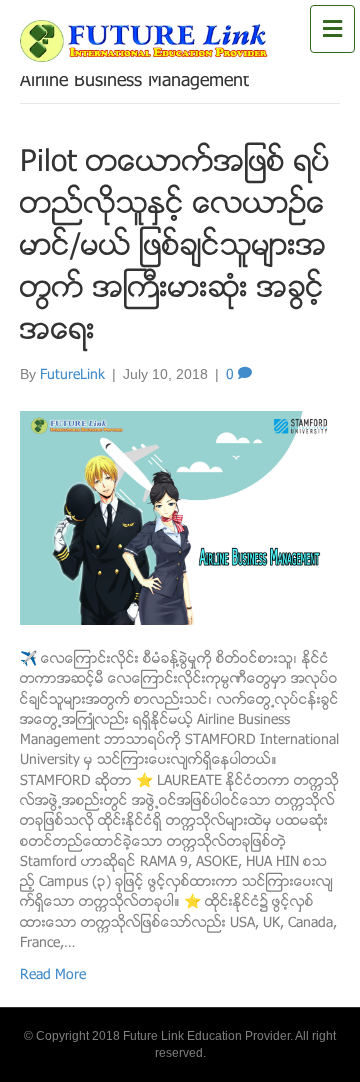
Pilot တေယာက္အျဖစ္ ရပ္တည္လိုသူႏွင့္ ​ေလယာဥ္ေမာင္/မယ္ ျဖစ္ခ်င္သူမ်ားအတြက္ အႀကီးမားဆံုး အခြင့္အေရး (175, 248)
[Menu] (332, 30)
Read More (53, 976)
